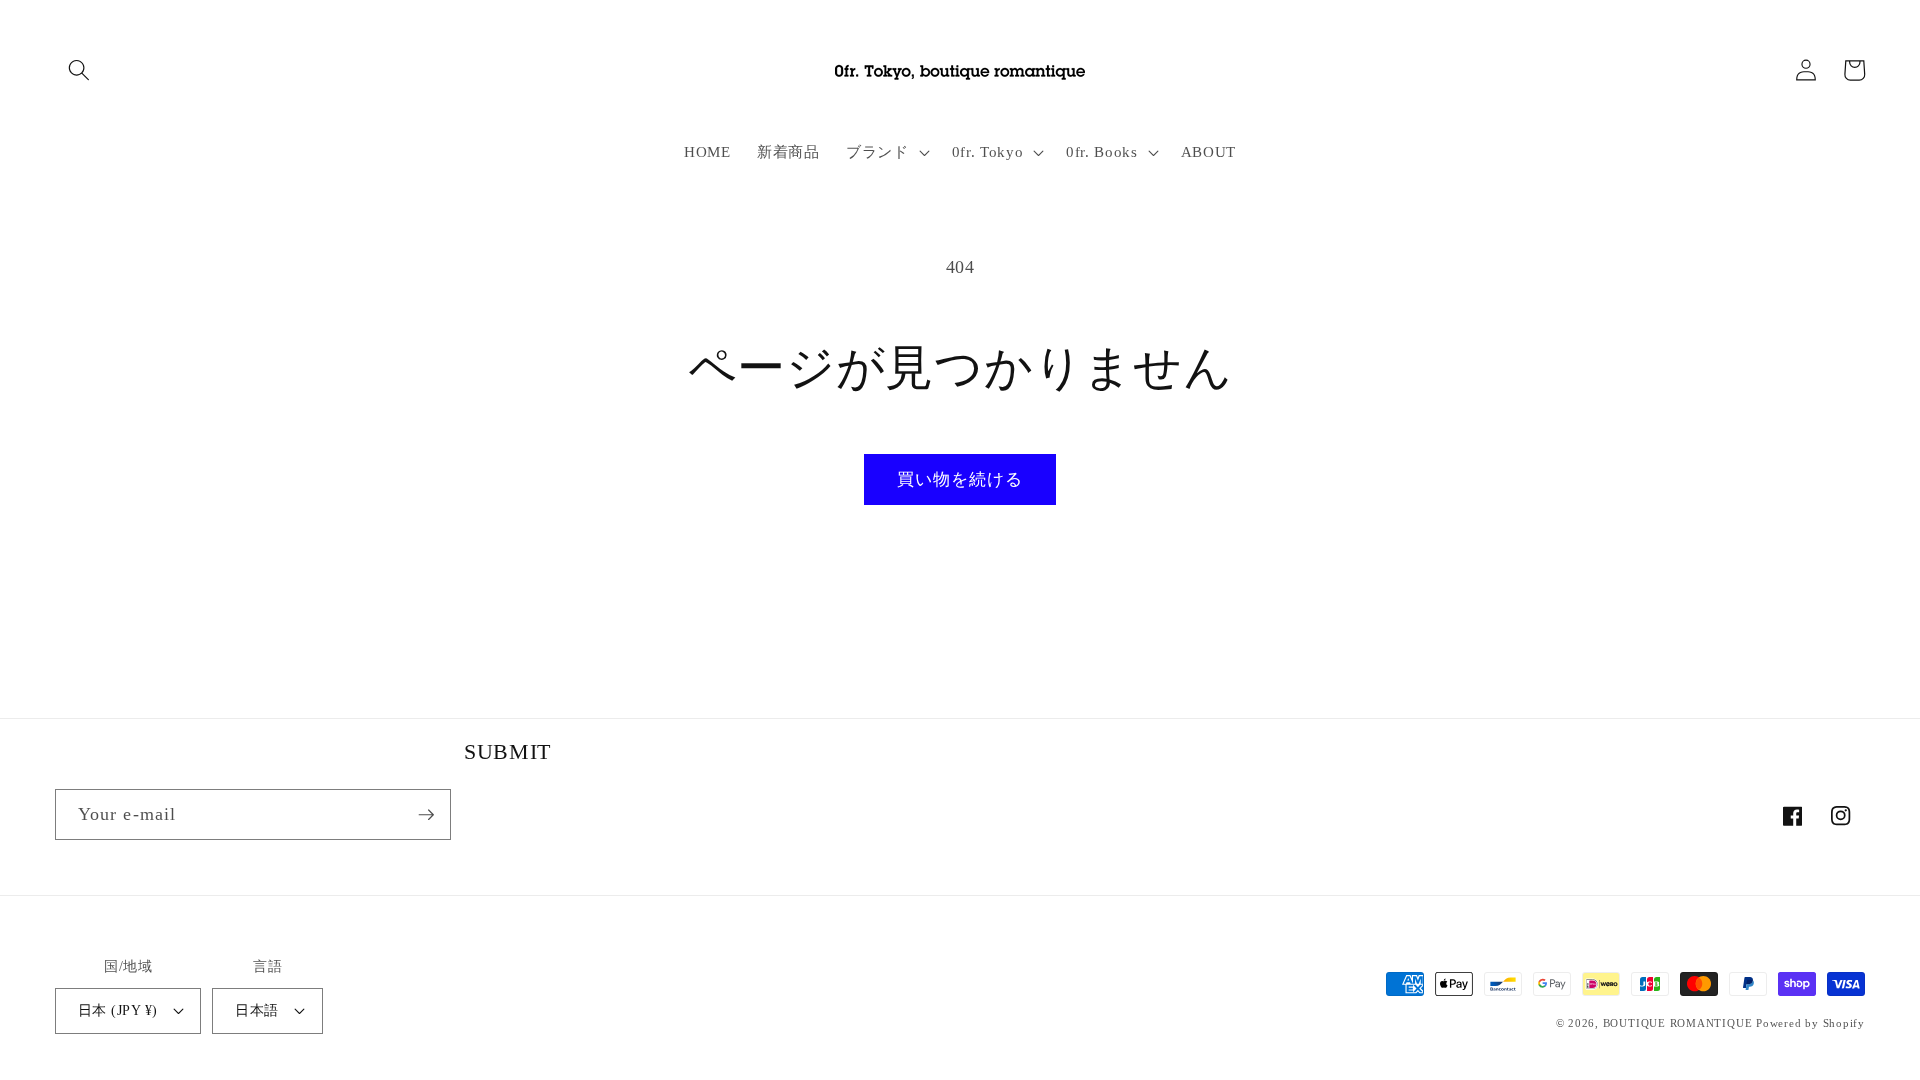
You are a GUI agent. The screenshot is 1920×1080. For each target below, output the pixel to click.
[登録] (426, 815)
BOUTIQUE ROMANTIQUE (1678, 1023)
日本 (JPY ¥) (117, 1010)
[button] (79, 70)
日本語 (256, 1010)
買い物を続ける (960, 479)
